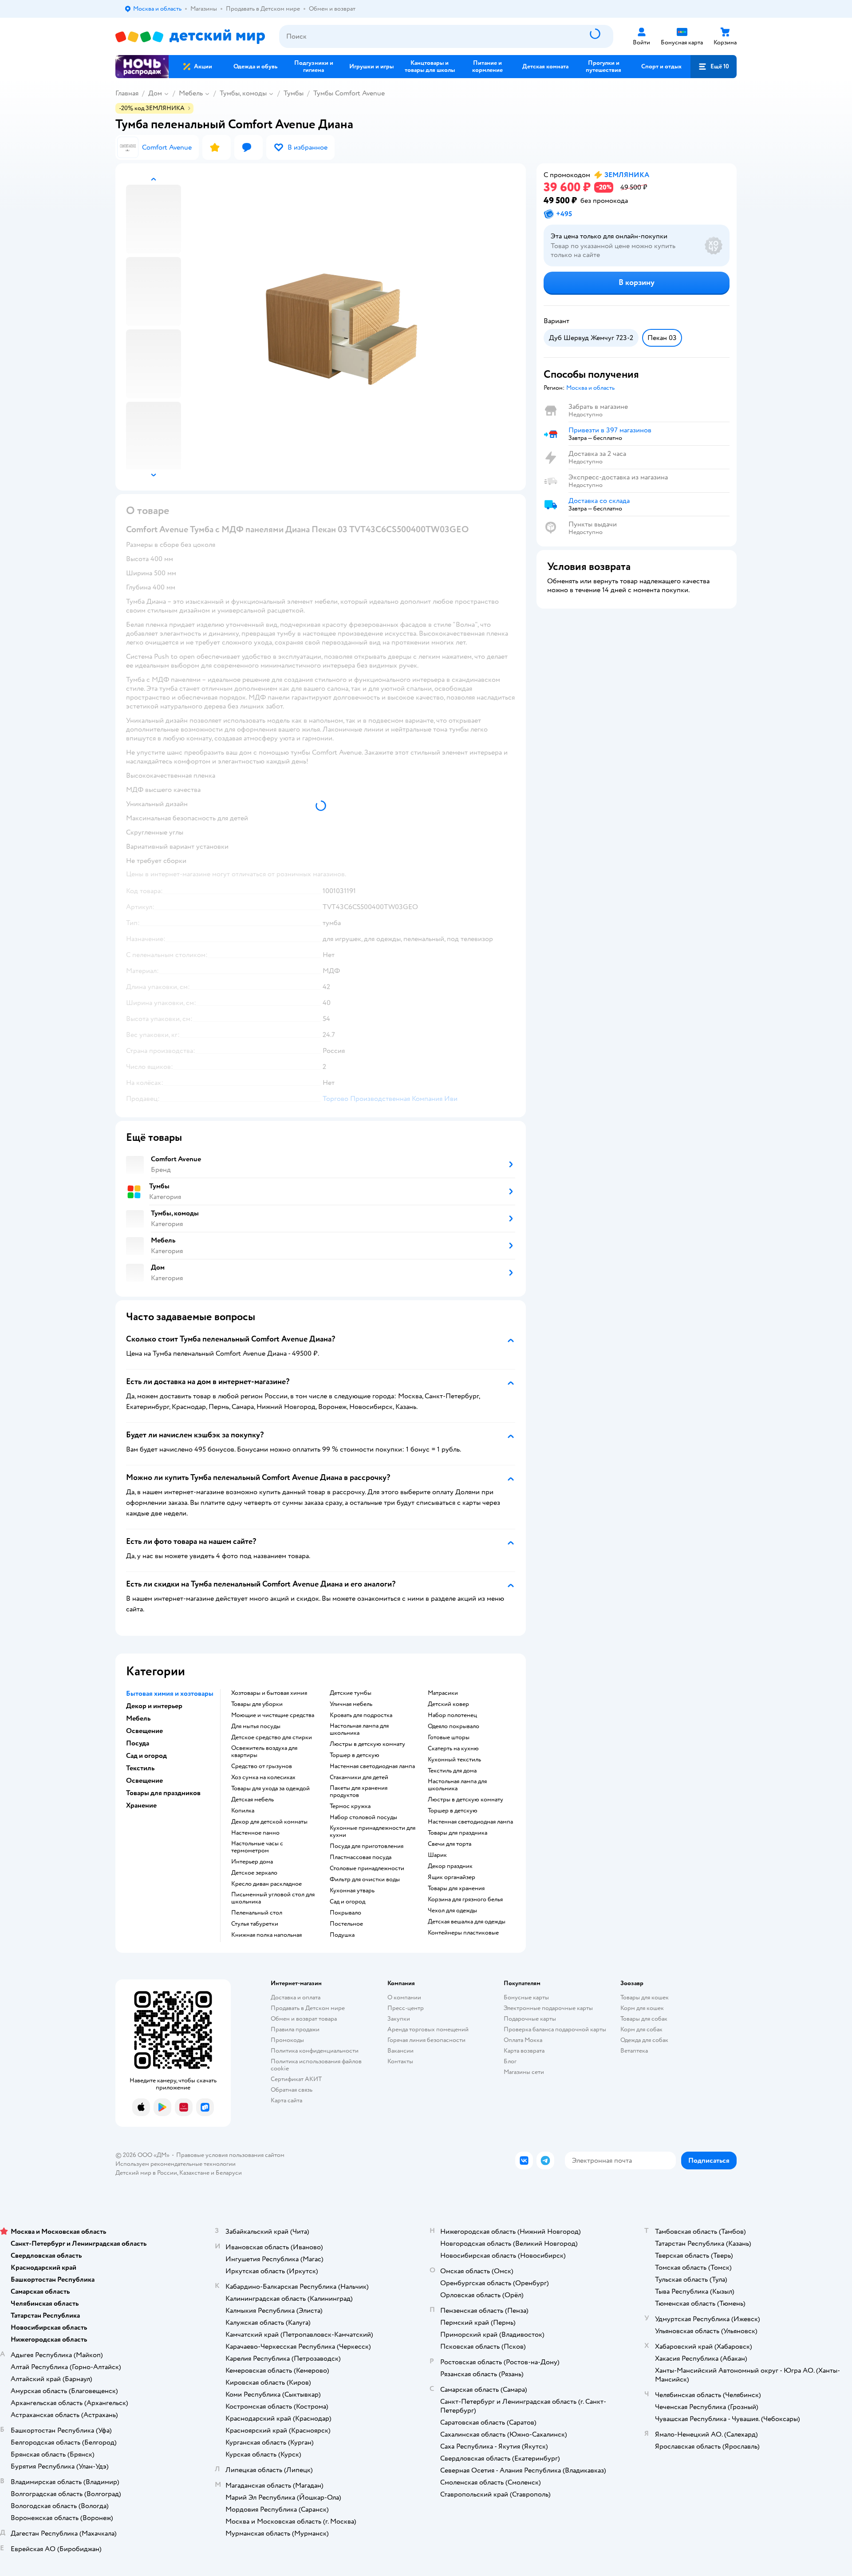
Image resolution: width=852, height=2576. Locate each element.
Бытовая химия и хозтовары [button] (170, 1694)
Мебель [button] (138, 1718)
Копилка (243, 1811)
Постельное (346, 1924)
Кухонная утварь (352, 1891)
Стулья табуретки (255, 1924)
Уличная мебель (351, 1704)
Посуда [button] (138, 1743)
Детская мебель (252, 1800)
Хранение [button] (141, 1805)
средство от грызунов (262, 1766)
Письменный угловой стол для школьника (273, 1898)
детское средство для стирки (272, 1737)
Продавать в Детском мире (308, 2008)
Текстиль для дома (452, 1771)
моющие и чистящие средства (273, 1715)
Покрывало (345, 1913)
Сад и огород (347, 1902)
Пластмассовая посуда (361, 1857)
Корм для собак (641, 2029)
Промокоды (287, 2040)
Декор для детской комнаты (269, 1822)
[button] (714, 67)
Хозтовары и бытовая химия (269, 1693)
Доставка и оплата (296, 1997)
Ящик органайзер (452, 1877)
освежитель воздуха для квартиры (264, 1752)
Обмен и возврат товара (304, 2019)
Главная (127, 93)
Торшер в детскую (355, 1755)
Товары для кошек (645, 1997)
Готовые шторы (449, 1737)
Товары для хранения (456, 1888)
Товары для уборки (257, 1704)
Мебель (191, 93)
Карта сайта (286, 2100)
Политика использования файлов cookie (316, 2065)
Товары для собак (644, 2019)
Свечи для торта (450, 1844)
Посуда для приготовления (367, 1846)
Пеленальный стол (257, 1913)
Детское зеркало (254, 1873)
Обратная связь (292, 2090)
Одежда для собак (644, 2040)
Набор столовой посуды (363, 1817)
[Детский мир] (190, 37)
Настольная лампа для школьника (359, 1729)
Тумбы (294, 93)
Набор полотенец (452, 1715)
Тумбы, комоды (243, 93)
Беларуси (229, 2173)
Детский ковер (448, 1704)
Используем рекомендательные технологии (176, 2164)
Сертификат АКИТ (296, 2079)
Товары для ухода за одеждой (270, 1789)
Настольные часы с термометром (257, 1847)
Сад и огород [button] (146, 1756)
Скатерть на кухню (453, 1749)
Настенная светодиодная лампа (372, 1766)
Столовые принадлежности (367, 1868)
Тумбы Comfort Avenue (349, 93)
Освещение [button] (144, 1731)
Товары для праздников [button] (163, 1793)
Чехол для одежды (452, 1911)
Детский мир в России (146, 2173)
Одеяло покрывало (454, 1726)
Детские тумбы (351, 1693)
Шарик (437, 1855)
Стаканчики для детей (359, 1777)
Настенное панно (255, 1833)
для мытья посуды (256, 1726)
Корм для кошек (642, 2008)
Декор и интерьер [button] (154, 1706)
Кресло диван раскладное (266, 1884)
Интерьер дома (252, 1862)
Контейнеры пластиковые (463, 1933)
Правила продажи (295, 2029)
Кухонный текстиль (454, 1760)
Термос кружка (350, 1806)
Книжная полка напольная (266, 1935)
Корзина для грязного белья (465, 1899)
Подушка (342, 1935)
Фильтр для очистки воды (365, 1880)
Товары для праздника (458, 1833)
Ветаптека (634, 2051)
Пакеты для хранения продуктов (359, 1792)
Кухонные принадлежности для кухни (373, 1832)
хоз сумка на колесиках (263, 1777)
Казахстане (194, 2173)
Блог (510, 2061)
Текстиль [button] (140, 1768)
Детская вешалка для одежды (467, 1922)
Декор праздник (450, 1866)
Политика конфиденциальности (315, 2051)
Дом (155, 93)
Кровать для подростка (361, 1715)
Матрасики (443, 1693)
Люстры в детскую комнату (367, 1744)
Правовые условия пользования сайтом (230, 2155)
